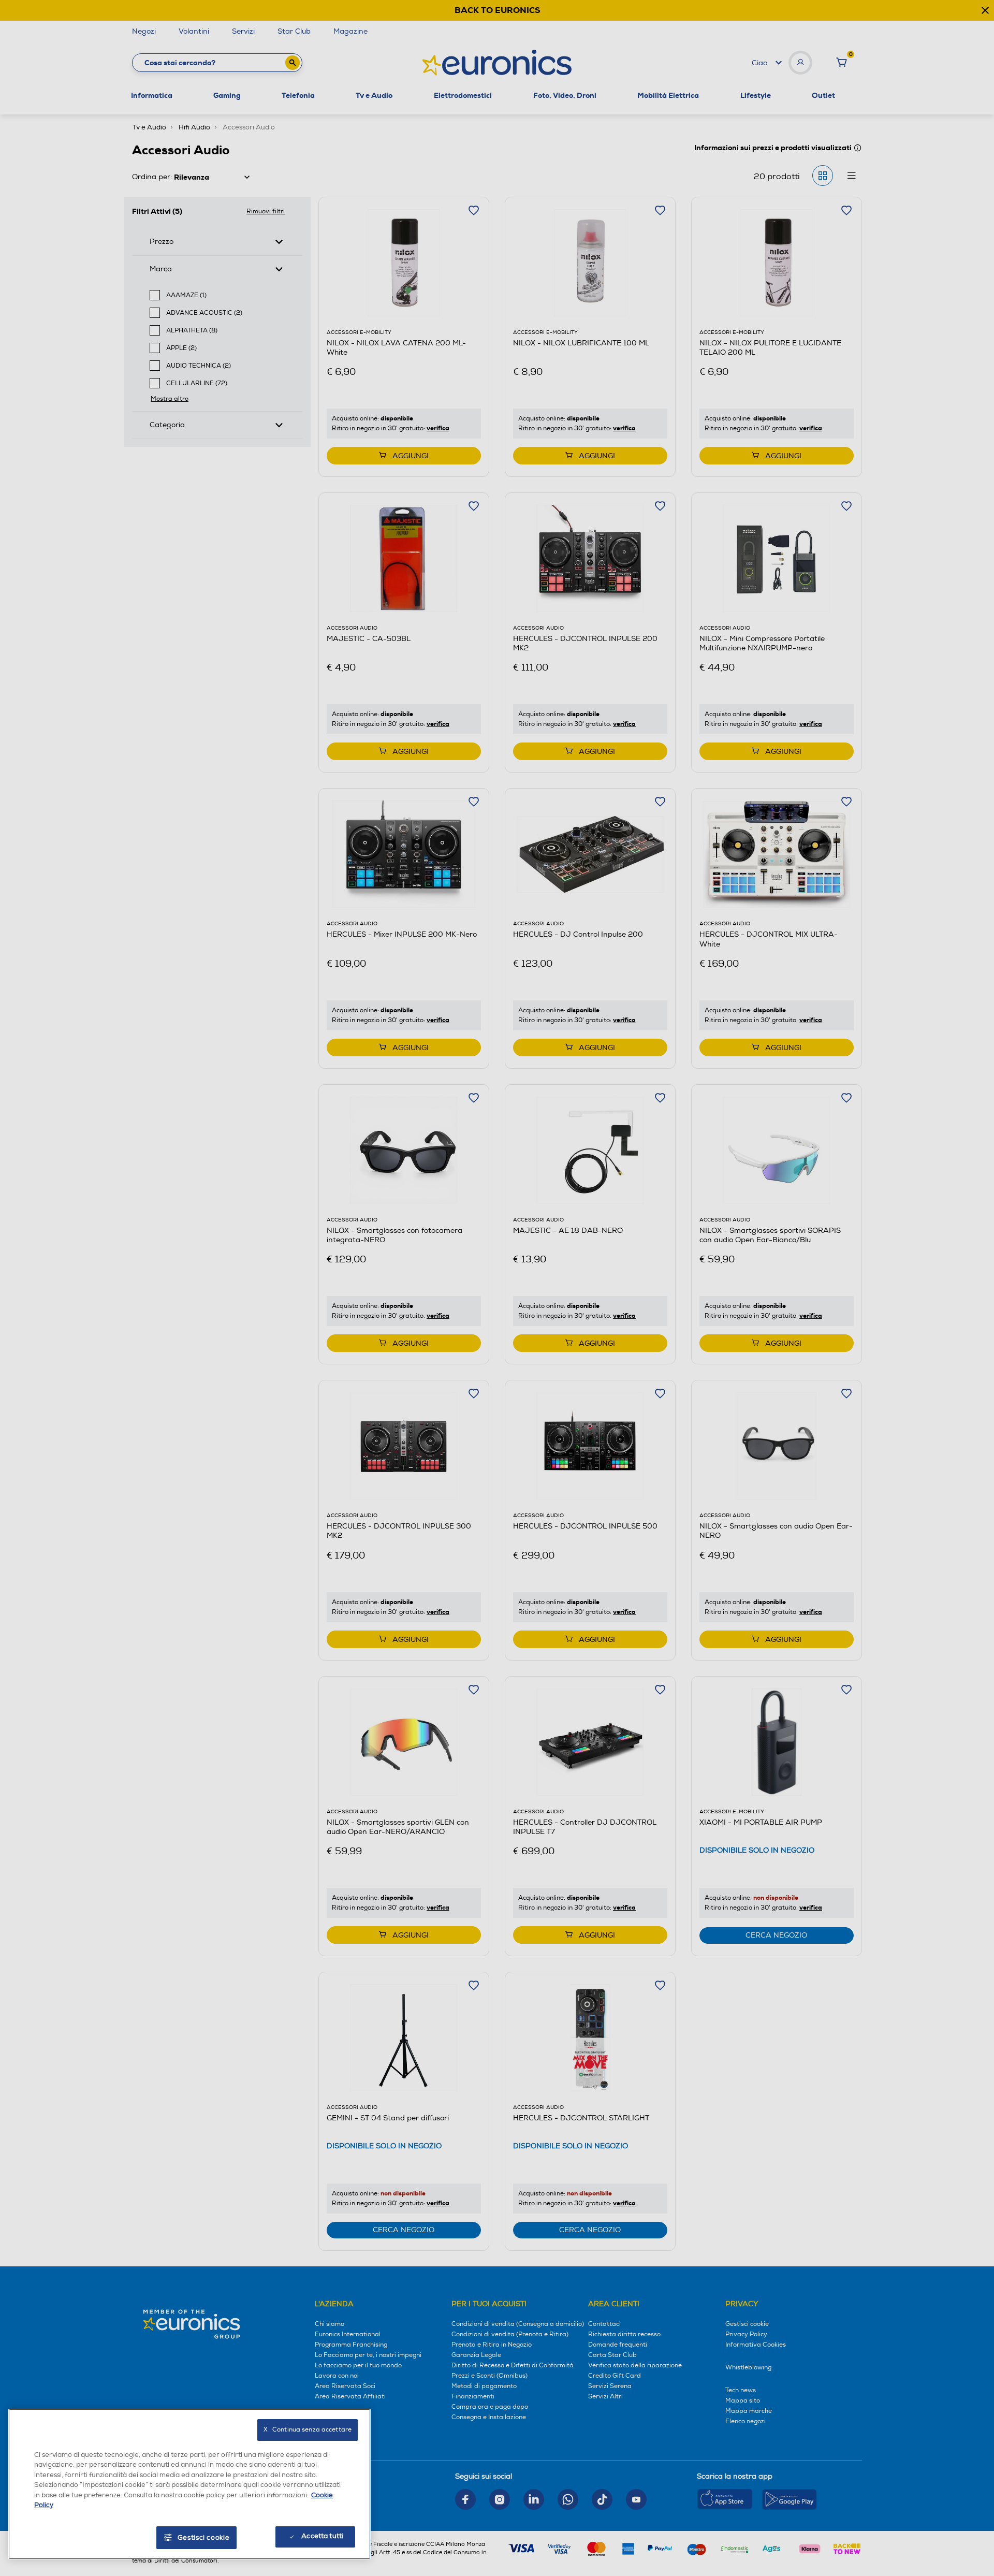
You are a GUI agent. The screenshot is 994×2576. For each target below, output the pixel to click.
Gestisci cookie (204, 2538)
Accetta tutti (322, 2536)
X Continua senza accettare (308, 2430)
